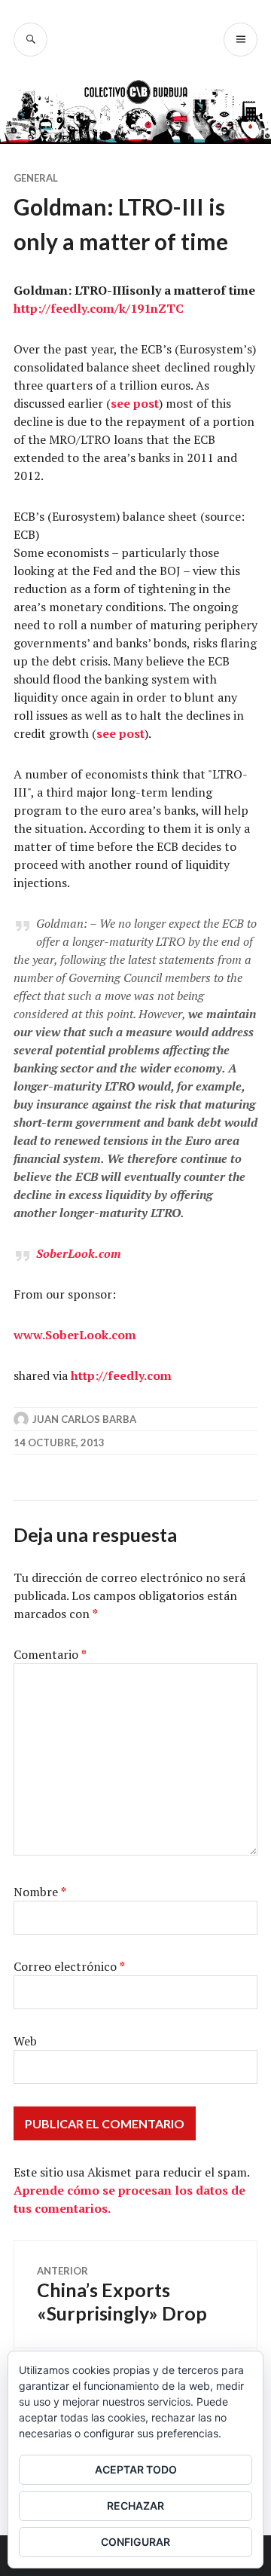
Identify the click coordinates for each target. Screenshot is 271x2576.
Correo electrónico (69, 1966)
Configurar (135, 2542)
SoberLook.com (79, 1253)
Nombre (40, 1892)
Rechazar (135, 2506)
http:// (32, 308)
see (120, 403)
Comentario (50, 1654)
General (36, 178)
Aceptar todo (136, 2469)
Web (25, 2041)
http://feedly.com (121, 1375)
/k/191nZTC (149, 308)
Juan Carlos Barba (84, 1419)
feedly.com (82, 308)
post (145, 403)
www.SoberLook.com (75, 1335)
